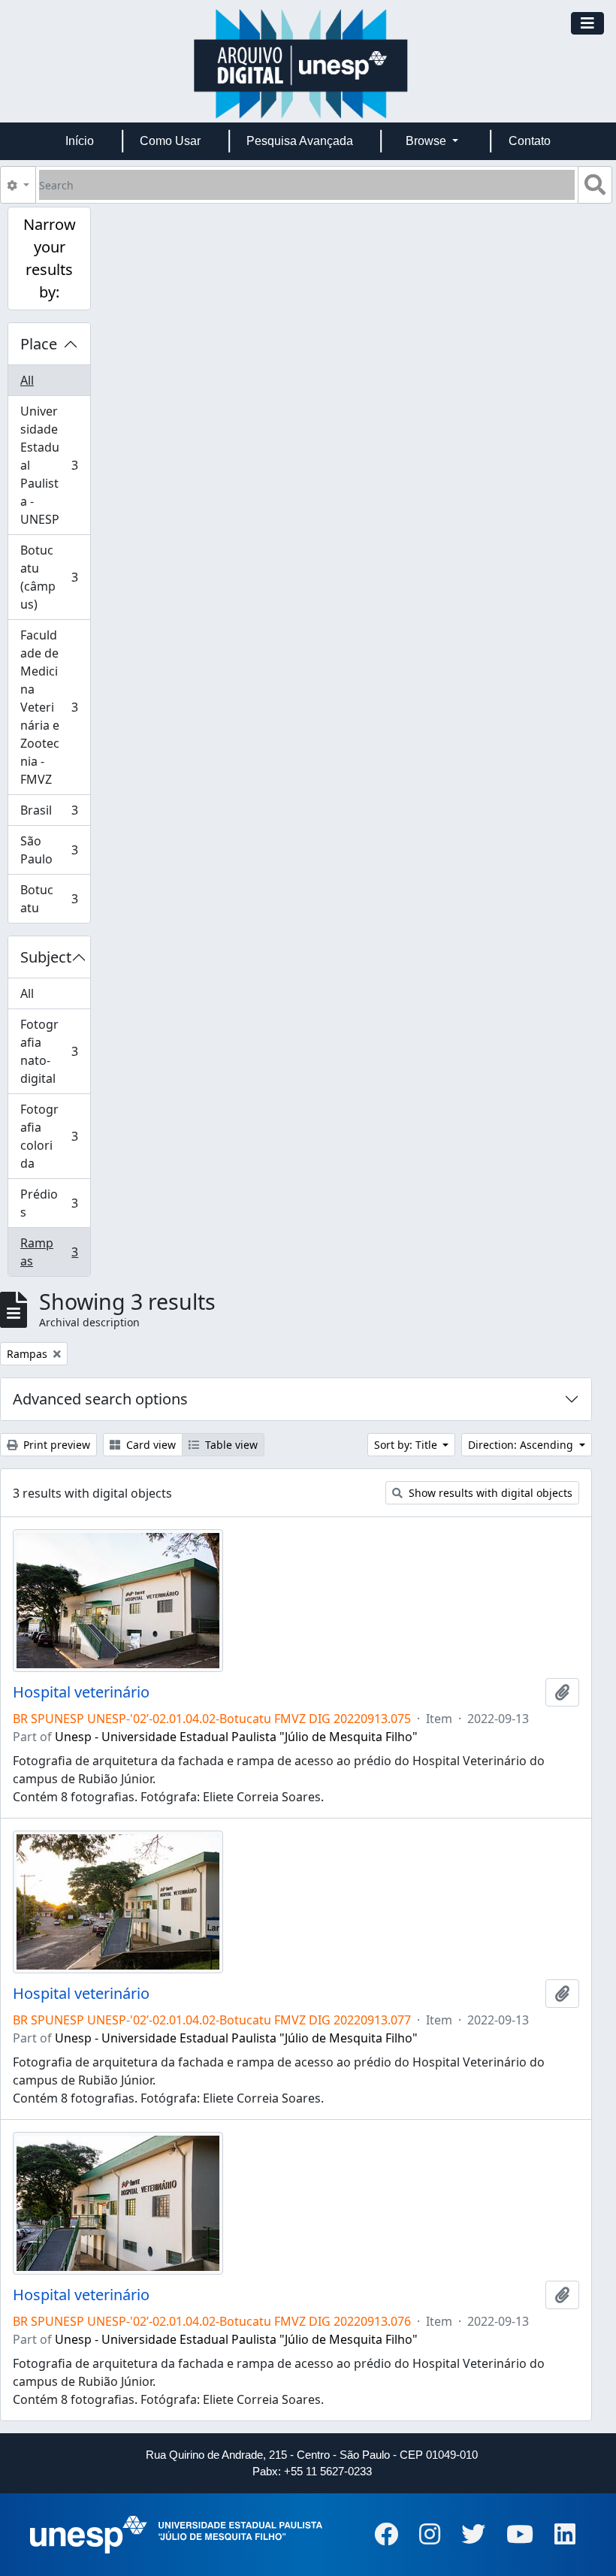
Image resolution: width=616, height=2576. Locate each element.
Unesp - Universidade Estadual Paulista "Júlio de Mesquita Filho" (236, 1737)
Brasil (49, 814)
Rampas (49, 1252)
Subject (46, 957)
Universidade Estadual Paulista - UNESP (49, 465)
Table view (230, 1445)
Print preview (55, 1445)
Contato (530, 141)
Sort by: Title (407, 1445)
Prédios (49, 1203)
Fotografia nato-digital (49, 1051)
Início (80, 141)
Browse (427, 141)
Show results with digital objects (489, 1493)
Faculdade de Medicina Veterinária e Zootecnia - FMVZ (49, 707)
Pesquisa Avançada (300, 141)
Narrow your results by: (50, 258)
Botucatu (49, 899)
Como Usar (170, 141)
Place (39, 344)
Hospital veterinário (81, 1692)
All (27, 380)
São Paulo (49, 850)
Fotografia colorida (49, 1136)
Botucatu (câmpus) (49, 577)
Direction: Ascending (522, 1445)
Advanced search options (100, 1399)
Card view (149, 1445)
